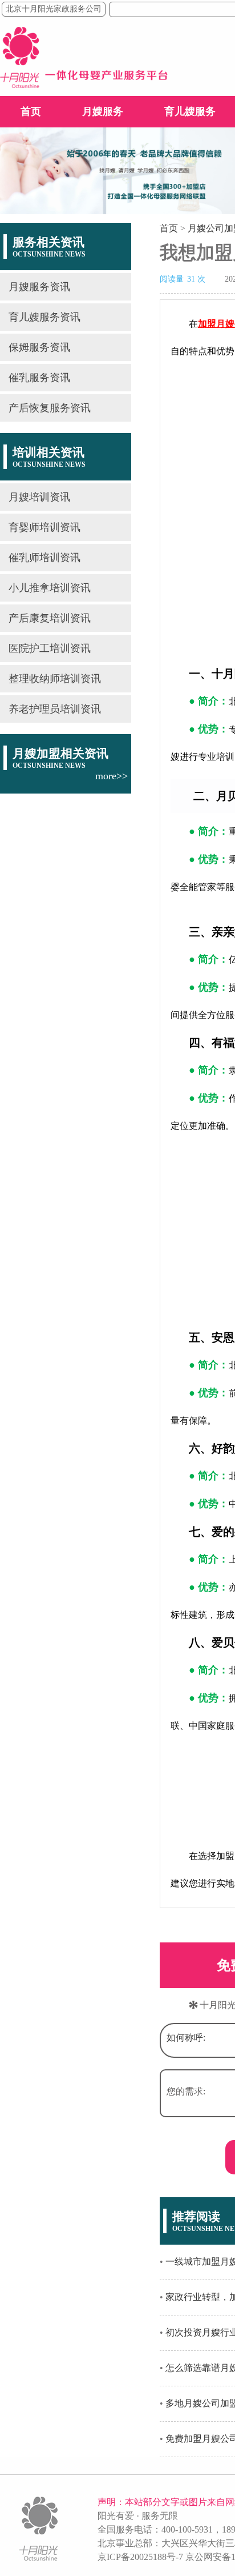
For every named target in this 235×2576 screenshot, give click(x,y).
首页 (31, 111)
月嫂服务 (103, 111)
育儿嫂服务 (190, 111)
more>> (112, 776)
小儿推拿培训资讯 (50, 588)
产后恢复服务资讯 (50, 408)
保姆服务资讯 (39, 347)
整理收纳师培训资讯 (55, 679)
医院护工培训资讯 (50, 648)
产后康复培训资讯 (50, 618)
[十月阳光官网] (84, 85)
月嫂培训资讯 (39, 497)
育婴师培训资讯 (44, 527)
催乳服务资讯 (39, 378)
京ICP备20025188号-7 (140, 2557)
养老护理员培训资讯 (55, 709)
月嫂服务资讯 (39, 287)
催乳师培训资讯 (44, 558)
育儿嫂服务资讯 (44, 317)
